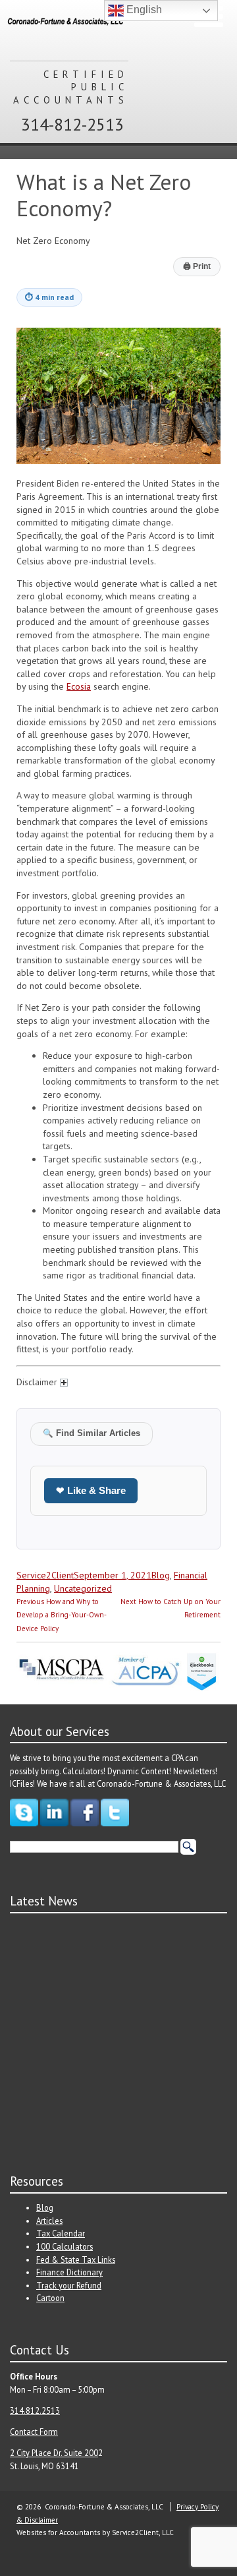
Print (197, 266)
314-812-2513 (72, 124)
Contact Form (34, 2432)
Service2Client (45, 1575)
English (143, 10)
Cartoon (50, 2298)
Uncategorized (83, 1588)
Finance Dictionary (69, 2272)
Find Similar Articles (92, 1433)
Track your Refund (69, 2285)
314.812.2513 (35, 2411)
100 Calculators (65, 2246)
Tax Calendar (61, 2233)
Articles (49, 2221)
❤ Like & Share (91, 1490)
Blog (161, 1575)
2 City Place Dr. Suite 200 (54, 2453)
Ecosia (79, 686)
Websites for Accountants (58, 2532)
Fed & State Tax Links (76, 2260)
